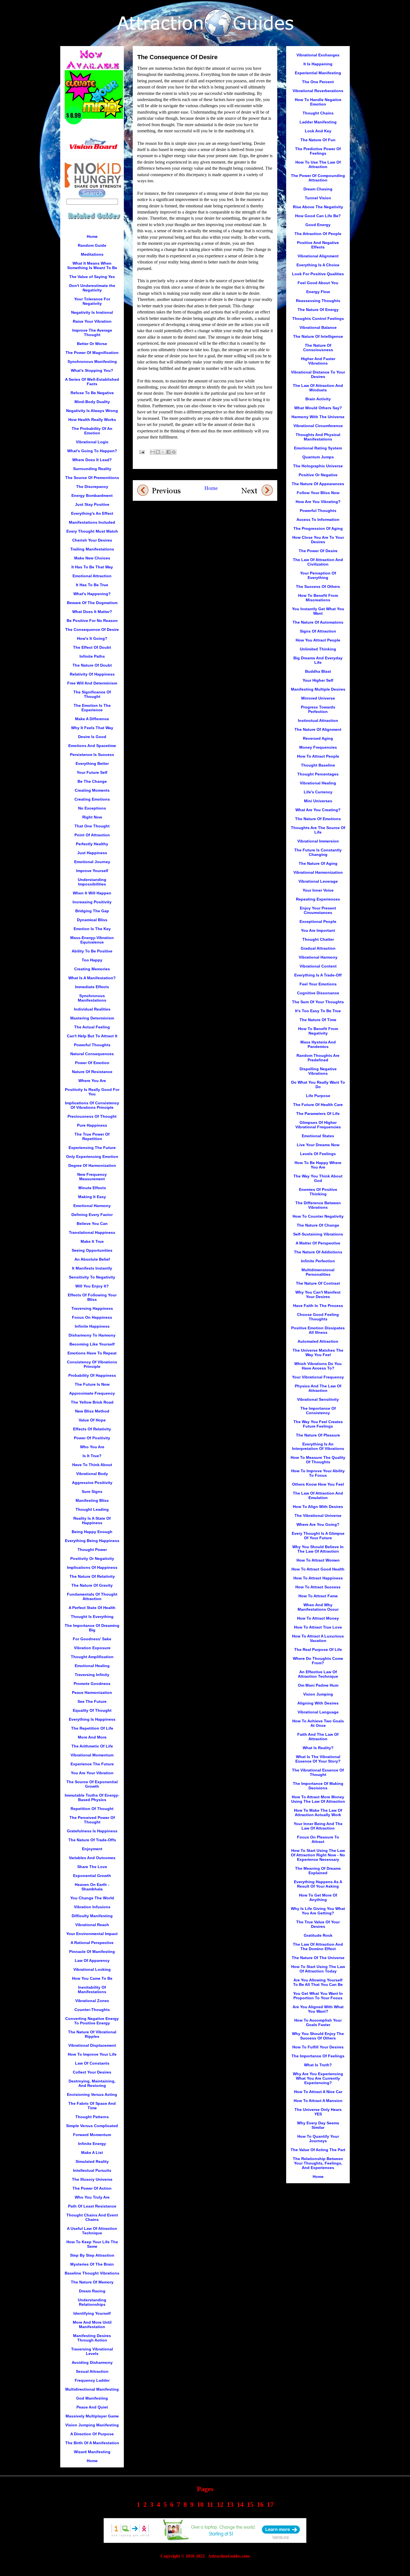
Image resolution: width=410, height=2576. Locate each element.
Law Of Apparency (92, 1960)
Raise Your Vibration (92, 321)
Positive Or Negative (318, 475)
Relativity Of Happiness (92, 674)
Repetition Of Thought (92, 1809)
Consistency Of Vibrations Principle (92, 1364)
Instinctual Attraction (318, 720)
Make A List (92, 2153)
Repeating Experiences (318, 899)
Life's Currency (318, 792)
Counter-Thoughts (92, 2010)
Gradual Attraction (318, 948)
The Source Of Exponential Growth (92, 1784)
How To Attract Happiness (318, 1578)
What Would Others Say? (318, 408)
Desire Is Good (92, 737)
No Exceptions (92, 808)
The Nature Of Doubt (92, 665)
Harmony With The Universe (318, 417)
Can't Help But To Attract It (92, 1036)
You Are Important (318, 930)
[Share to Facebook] (168, 452)
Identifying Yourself (92, 2313)
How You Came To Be (92, 1978)
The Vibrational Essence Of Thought (318, 1772)
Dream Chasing (318, 189)
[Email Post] (141, 452)
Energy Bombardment (92, 495)
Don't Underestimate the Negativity (92, 288)
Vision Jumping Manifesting (92, 2425)
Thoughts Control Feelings (318, 319)
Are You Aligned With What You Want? (318, 2009)
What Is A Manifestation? (92, 978)
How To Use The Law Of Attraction (318, 164)
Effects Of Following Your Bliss (92, 1297)
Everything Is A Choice (318, 265)
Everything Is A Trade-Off (318, 975)
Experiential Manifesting (318, 73)
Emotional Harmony (92, 1206)
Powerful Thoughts (92, 1045)
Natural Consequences (92, 1054)
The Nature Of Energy (318, 310)
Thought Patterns (92, 2117)
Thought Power (92, 1550)
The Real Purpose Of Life (318, 1649)
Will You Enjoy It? (92, 1286)
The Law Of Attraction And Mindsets (318, 388)
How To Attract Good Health (318, 1569)
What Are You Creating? (318, 810)
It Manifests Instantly (92, 1268)
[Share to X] (163, 452)
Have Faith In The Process (318, 1306)
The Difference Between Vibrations (318, 1205)
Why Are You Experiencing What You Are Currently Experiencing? (318, 2078)
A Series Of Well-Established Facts (92, 382)
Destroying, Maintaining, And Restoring (92, 2083)
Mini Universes (318, 801)
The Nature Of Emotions (318, 819)
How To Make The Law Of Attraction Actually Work (318, 1813)
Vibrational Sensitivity (318, 1399)
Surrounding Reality (92, 469)
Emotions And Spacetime (92, 746)
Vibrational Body (92, 1474)
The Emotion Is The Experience (92, 708)
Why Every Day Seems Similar (318, 2125)
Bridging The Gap (92, 911)
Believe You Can (92, 1224)
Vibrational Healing (318, 783)
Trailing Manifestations (92, 549)
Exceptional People (318, 921)
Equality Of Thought (92, 1710)
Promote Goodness (92, 1684)
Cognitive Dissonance (318, 993)
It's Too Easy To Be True (318, 1011)
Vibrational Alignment (318, 256)
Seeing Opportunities (92, 1250)
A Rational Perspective (92, 1943)
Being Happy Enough (92, 1532)
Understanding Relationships (92, 2302)
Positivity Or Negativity (92, 1558)
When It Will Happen (92, 893)
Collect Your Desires (92, 2072)
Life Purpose (318, 1096)
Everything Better (92, 763)
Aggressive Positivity (92, 1483)
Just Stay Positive (92, 504)
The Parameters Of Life (318, 1114)
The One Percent (318, 82)
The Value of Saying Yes (92, 277)
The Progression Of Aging (318, 528)
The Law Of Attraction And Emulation (318, 1495)
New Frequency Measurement (92, 1177)
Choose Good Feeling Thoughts (318, 1317)
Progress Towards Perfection (318, 709)
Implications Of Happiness (92, 1567)
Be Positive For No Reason (92, 621)
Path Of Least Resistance (92, 2206)
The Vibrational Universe (318, 1516)
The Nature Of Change (318, 1225)
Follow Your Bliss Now (318, 493)
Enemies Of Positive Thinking (318, 1192)
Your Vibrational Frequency (318, 1377)
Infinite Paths (92, 656)
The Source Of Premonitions (92, 478)
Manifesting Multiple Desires (318, 689)
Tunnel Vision (318, 198)
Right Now (92, 817)
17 (270, 2505)
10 (200, 2505)
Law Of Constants (92, 2063)
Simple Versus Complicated (92, 2126)
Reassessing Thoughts (318, 301)
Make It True (92, 1241)
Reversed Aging (318, 738)
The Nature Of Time (318, 1020)
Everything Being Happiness (92, 1541)
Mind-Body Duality (92, 402)
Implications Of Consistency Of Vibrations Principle (92, 1105)
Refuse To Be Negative (92, 393)
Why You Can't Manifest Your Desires (318, 1294)
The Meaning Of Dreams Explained (318, 1871)
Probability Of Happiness (92, 1375)
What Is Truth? (318, 2065)
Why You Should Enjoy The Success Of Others (318, 2036)
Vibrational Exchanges (318, 55)
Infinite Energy (92, 2144)
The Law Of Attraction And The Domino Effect (318, 1947)
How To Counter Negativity (318, 1216)
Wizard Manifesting (92, 2452)
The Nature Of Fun (318, 140)
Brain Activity (318, 399)
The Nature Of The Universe (318, 1958)
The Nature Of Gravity (92, 1585)
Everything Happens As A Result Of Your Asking (318, 1884)
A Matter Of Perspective (318, 1243)
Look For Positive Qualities (318, 274)
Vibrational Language (318, 1712)
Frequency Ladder (92, 2380)
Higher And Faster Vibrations (318, 361)
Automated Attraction (318, 1341)
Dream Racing (92, 2291)
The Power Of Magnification (92, 353)
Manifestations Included (92, 522)
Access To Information (318, 519)
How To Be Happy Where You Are (318, 1165)
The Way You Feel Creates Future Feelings (318, 1424)
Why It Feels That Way (92, 728)
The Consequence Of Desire (92, 629)
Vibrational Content (318, 966)
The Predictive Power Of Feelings (318, 151)
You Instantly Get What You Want (318, 611)
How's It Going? (92, 638)
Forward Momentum (92, 2135)
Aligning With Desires (318, 1703)
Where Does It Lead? (92, 460)
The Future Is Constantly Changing (318, 852)
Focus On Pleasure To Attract (318, 1839)
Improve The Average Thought (92, 332)
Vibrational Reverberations (318, 91)
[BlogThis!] (158, 452)
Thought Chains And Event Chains (92, 2217)
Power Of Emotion (92, 1063)
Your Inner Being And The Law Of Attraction (318, 1826)
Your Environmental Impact (92, 1934)
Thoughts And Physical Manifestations (318, 437)
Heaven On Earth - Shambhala (92, 1887)
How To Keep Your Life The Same (92, 2244)
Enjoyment (92, 1849)
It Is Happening (318, 64)
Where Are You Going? (318, 1524)
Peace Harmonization (92, 1692)
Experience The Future (92, 1764)
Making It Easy (92, 1197)
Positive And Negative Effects (318, 245)
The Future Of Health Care (318, 1105)
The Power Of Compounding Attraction (318, 178)
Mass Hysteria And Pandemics (318, 1044)
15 (250, 2505)
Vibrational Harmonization (318, 872)
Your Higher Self (318, 680)
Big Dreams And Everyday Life (318, 660)
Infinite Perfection (318, 1261)
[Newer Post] (159, 490)
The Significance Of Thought (92, 694)
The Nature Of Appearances (318, 484)
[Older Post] (257, 490)
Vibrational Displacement (92, 2045)
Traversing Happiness (92, 1308)
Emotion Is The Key (92, 929)
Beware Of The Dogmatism (92, 603)
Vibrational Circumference (318, 426)
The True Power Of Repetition (92, 1136)
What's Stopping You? (92, 370)
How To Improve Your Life (92, 2054)
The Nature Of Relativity (92, 1576)
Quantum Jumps (318, 457)
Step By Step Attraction (92, 2255)
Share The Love (92, 1867)
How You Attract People (318, 640)
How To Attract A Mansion (318, 2101)
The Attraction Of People (318, 234)
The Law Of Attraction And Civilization (318, 562)
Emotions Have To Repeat (92, 1353)
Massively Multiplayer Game (92, 2416)
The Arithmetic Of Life (92, 1746)
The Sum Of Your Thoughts (318, 1002)
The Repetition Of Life (92, 1728)
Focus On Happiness (92, 1317)
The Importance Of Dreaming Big (92, 1628)
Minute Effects (92, 1188)
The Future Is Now (92, 1384)
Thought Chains (318, 113)
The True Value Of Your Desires (318, 1924)
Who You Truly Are (92, 2197)
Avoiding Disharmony (92, 2362)
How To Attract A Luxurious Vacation (318, 1638)
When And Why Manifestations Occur (318, 1607)
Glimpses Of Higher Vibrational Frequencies (318, 1125)
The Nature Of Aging (318, 863)
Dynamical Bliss (92, 920)
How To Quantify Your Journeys (318, 2139)
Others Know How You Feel (318, 1484)
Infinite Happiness (92, 1326)
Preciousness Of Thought (92, 1116)
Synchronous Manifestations (92, 998)
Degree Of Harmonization (92, 1165)
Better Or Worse (92, 344)
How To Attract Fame (318, 1596)
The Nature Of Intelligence (318, 336)
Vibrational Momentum (92, 1755)
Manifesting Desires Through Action (92, 2338)
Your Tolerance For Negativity (92, 301)
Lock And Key (318, 131)
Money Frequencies (318, 747)
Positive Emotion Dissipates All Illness (318, 1330)
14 (240, 2505)
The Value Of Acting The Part (318, 2150)
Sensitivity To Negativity (92, 1277)
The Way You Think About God (318, 1178)
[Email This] (153, 452)
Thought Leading (92, 1509)
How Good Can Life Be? (318, 216)
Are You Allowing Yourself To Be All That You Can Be (318, 1982)
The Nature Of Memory (92, 2282)
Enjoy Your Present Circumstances (318, 910)
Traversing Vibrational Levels (92, 2351)
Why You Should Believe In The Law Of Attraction (318, 1549)
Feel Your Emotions (318, 984)
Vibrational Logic (92, 442)
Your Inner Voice (318, 890)
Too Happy (92, 960)
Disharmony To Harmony (92, 1335)
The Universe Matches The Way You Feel (318, 1352)
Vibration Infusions (92, 1907)
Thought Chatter (318, 939)
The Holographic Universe (318, 466)
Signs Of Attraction (318, 631)
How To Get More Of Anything (318, 1897)
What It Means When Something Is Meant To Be (92, 265)
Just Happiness (92, 853)
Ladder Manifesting (318, 122)
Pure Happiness (92, 1125)
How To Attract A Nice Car (318, 2092)
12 (220, 2505)
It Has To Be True (92, 585)
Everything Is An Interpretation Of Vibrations (318, 1446)
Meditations (92, 254)
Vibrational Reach (92, 1925)
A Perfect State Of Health (92, 1608)
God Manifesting (92, 2398)
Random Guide (92, 245)
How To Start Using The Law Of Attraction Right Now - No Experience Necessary (318, 1855)
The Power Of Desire (318, 551)
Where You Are (92, 1081)
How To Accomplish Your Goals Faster (318, 2022)
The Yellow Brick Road (92, 1402)
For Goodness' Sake (92, 1639)
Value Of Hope (92, 1420)
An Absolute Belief (92, 1259)
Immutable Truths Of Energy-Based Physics (92, 1797)
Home (211, 488)
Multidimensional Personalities (318, 1272)
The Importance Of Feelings (318, 2056)
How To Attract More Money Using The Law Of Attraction (318, 1799)
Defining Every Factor (92, 1215)
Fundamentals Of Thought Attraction (92, 1596)
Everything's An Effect (92, 513)
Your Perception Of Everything (318, 575)
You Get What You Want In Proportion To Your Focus (318, 1996)
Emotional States (318, 1136)
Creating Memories (92, 969)
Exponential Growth (92, 1876)
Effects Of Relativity (92, 1429)
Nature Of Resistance (92, 1072)
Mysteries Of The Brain (92, 2264)
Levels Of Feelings (318, 1154)
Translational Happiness (92, 1232)
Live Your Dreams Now (318, 1145)
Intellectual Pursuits (92, 2170)
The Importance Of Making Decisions (318, 1786)
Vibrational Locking (92, 1969)
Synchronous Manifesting (92, 361)
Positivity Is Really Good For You (92, 1092)
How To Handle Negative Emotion (318, 102)
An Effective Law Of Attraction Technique (318, 1674)
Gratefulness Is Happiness (92, 1831)
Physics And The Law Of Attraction (318, 1388)
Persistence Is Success (92, 755)
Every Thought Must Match (92, 531)
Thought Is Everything (92, 1617)
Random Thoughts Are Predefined (318, 1058)
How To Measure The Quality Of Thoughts (318, 1460)
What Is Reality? (318, 1748)
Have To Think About (92, 1465)
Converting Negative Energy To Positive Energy (92, 2021)
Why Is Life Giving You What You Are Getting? (318, 1911)
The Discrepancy (92, 487)
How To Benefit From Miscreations (318, 598)
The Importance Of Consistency (318, 1411)
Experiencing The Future (92, 1148)
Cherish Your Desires (92, 540)
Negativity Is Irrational (92, 312)
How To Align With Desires (318, 1507)
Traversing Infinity (92, 1675)
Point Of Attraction (92, 835)
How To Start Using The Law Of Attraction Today (318, 1969)
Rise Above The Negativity (318, 207)
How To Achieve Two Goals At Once (318, 1723)
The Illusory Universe (92, 2179)
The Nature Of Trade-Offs (92, 1840)
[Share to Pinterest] (174, 452)
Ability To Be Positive (92, 951)
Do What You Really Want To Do (318, 1084)
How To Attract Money (318, 1618)
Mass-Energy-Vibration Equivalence (92, 940)
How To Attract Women (318, 1560)
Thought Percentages (318, 774)
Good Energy (318, 225)
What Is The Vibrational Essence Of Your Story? (318, 1759)
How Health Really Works (92, 420)
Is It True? (92, 1456)
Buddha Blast (318, 671)
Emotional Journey (92, 862)
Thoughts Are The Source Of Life (318, 830)
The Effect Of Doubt (92, 647)
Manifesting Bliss (92, 1500)
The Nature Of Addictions (318, 1252)
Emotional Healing (92, 1666)
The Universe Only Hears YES (318, 2112)
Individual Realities (92, 1009)
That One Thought (92, 826)
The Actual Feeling (92, 1027)
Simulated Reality (92, 2161)
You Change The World (92, 1898)
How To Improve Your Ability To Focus (318, 1473)
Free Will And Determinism (92, 683)
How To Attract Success (318, 1587)
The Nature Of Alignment (318, 729)
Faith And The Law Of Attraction (318, 1737)
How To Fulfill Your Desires (318, 2047)
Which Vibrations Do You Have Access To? (318, 1366)
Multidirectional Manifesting (92, 2389)
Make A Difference (92, 719)
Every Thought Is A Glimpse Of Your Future (318, 1536)
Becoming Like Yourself (92, 1344)
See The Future (92, 1701)
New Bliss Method (92, 1411)
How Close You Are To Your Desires (318, 540)
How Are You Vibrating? (318, 502)
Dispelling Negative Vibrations (318, 1071)
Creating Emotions (92, 799)
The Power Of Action (92, 2188)
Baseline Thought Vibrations (92, 2273)
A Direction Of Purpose (92, 2434)
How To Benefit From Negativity (318, 1031)
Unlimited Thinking (318, 649)
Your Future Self (92, 772)
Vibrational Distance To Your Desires (318, 374)
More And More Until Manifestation (92, 2324)
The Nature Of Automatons (318, 622)
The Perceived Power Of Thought (92, 1820)
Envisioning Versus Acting (92, 2094)
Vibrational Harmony (318, 957)
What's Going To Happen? (92, 451)
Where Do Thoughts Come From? (318, 1661)
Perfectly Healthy (92, 844)
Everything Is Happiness (92, 1719)
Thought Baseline (318, 765)
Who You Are (92, 1447)
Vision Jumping (318, 1694)
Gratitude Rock (318, 1935)
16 (260, 2505)
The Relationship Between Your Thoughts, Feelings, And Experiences (318, 2163)
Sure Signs (92, 1492)
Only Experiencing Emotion (92, 1157)
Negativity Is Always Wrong (92, 411)
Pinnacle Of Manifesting (92, 1952)
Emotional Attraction (92, 576)
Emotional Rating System (318, 448)
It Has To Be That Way (92, 567)
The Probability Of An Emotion (92, 431)
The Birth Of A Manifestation (92, 2443)
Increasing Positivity (92, 902)
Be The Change (92, 781)
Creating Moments (92, 790)
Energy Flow (318, 292)
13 (230, 2505)
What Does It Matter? (92, 612)
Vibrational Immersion (318, 841)
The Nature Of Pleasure (318, 1435)
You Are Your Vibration (92, 1773)
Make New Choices (92, 558)
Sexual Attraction (92, 2371)
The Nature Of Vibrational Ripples (92, 2034)
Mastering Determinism (92, 1018)
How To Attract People (318, 756)
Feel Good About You (318, 283)
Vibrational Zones (92, 2001)
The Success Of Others (318, 586)
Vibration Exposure (92, 1648)
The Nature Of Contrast (318, 1283)
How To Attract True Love (318, 1627)
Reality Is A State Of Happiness (92, 1521)
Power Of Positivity (92, 1438)
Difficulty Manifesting (92, 1916)
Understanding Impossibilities (92, 882)
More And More (92, 1737)
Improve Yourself (92, 871)
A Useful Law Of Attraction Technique (92, 2231)
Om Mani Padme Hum (318, 1685)
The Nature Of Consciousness (318, 348)
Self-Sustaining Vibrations (318, 1234)
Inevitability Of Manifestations (92, 1990)
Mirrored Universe (318, 698)
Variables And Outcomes (92, 1858)
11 (210, 2505)
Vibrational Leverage (318, 881)
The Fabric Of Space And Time (92, 2106)
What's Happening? (92, 594)
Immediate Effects (92, 987)
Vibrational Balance (318, 327)
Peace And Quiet (92, 2407)
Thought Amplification (92, 1657)
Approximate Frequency (92, 1393)
